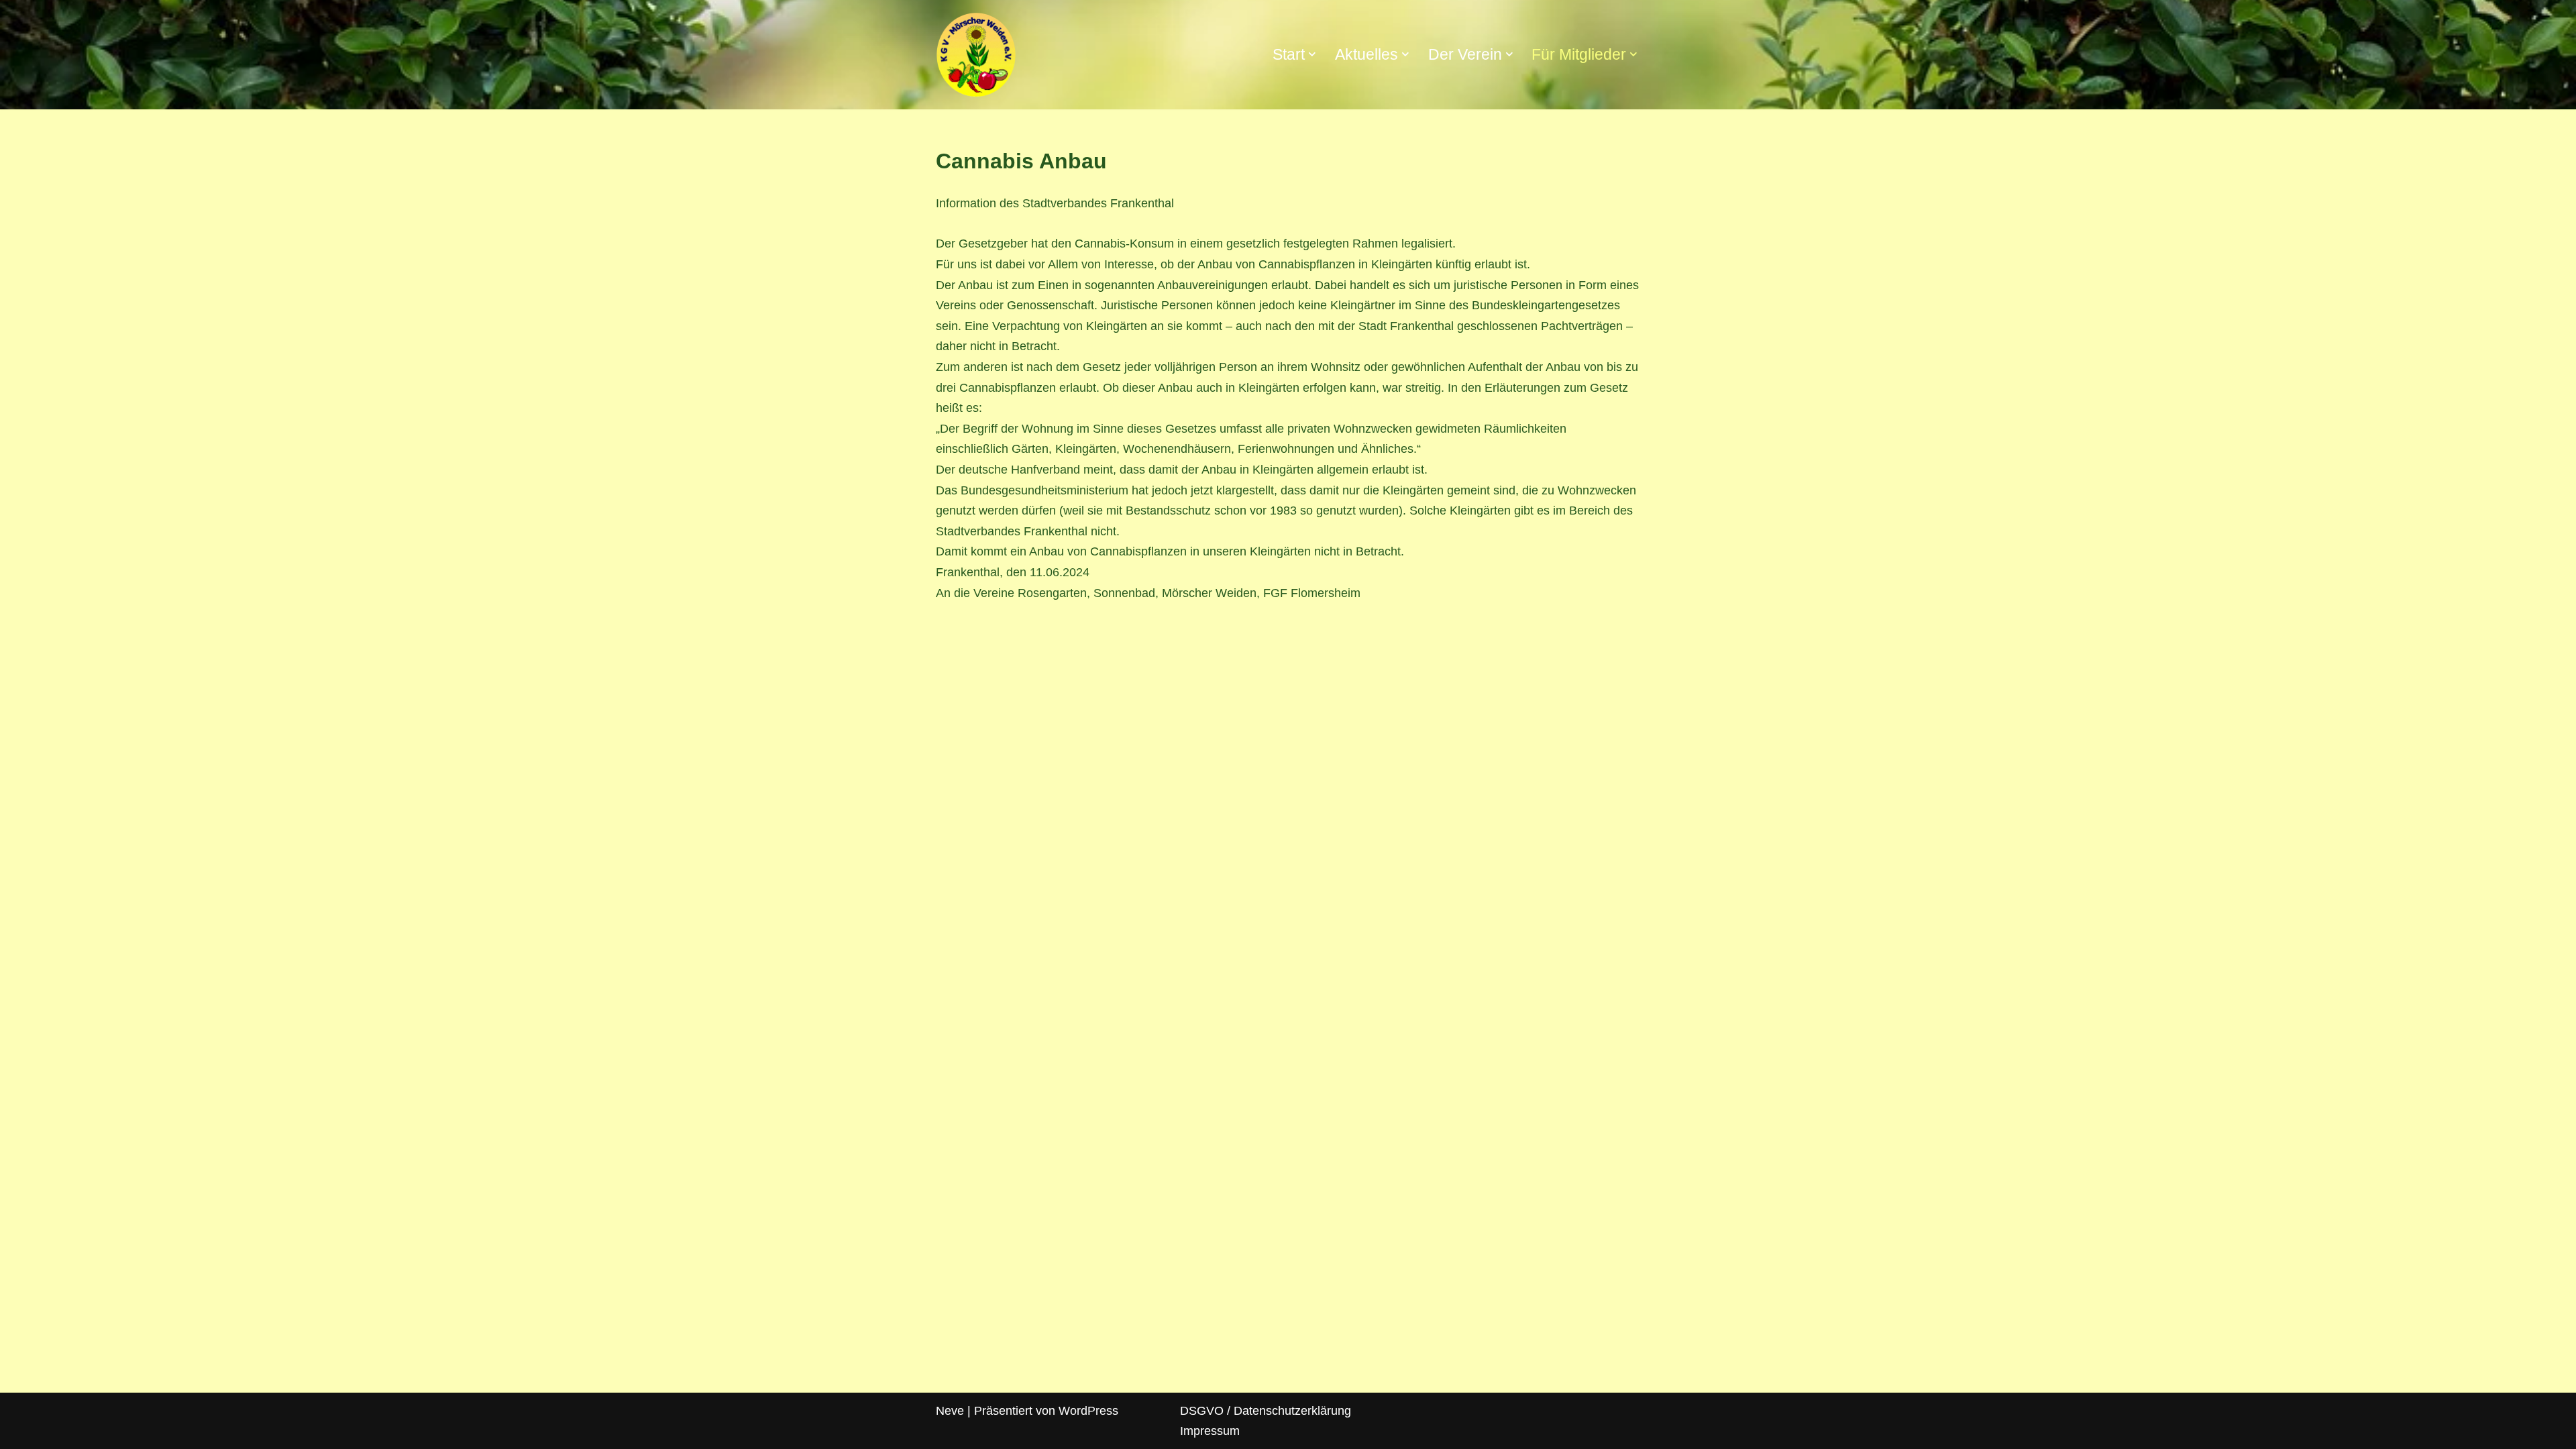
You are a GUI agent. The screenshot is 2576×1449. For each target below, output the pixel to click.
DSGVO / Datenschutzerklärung (1266, 1411)
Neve (950, 1411)
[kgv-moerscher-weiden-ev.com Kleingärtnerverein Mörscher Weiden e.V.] (976, 55)
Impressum (1210, 1431)
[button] (1312, 54)
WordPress (1088, 1411)
